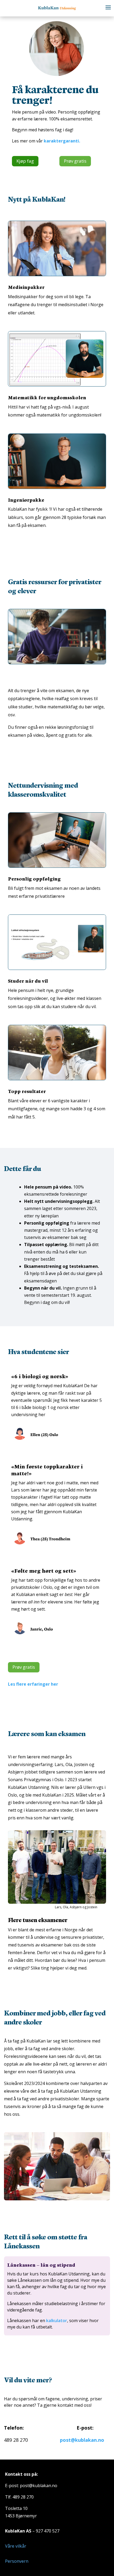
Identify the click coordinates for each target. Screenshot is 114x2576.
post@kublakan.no (82, 2440)
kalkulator (57, 2321)
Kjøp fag (25, 161)
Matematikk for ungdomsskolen (47, 397)
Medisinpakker (26, 287)
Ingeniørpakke (26, 500)
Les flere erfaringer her (33, 1684)
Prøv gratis (75, 161)
